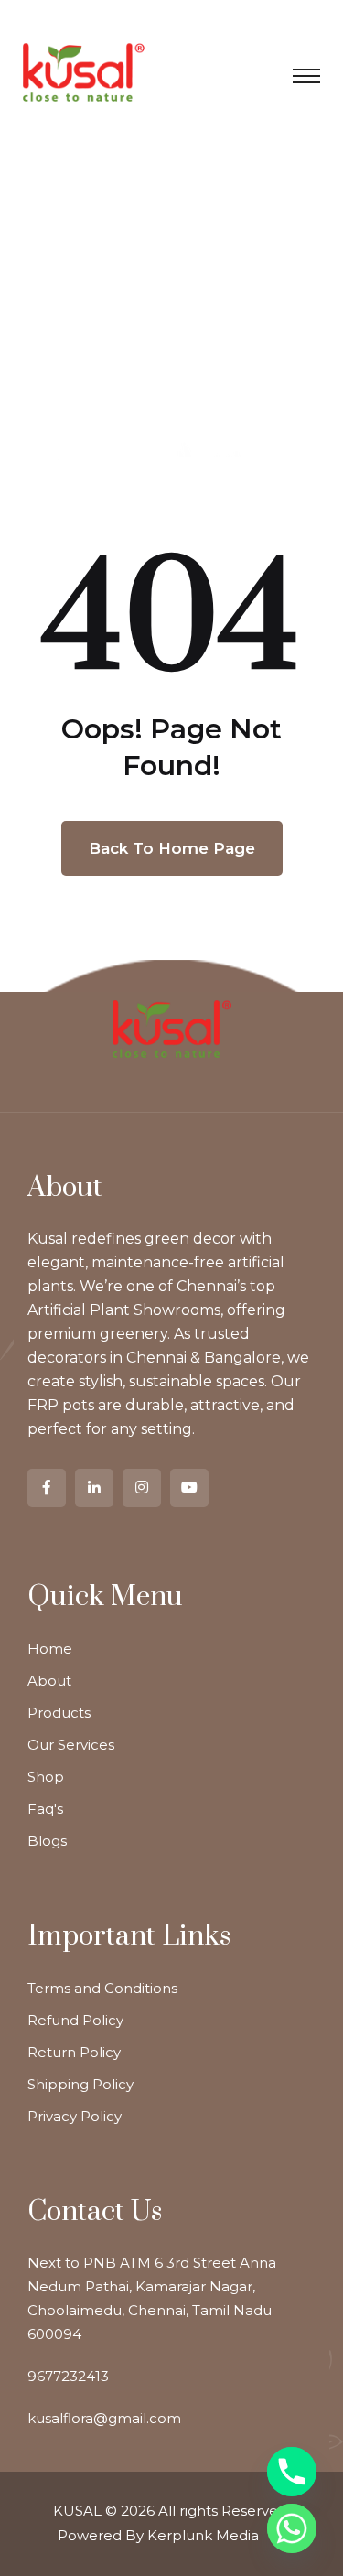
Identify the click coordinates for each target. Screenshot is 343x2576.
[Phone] (292, 2472)
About (49, 1681)
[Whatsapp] (292, 2528)
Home (50, 1649)
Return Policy (74, 2052)
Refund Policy (75, 2020)
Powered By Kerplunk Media (158, 2535)
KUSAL (77, 2511)
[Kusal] (84, 71)
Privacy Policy (75, 2116)
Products (59, 1713)
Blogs (47, 1841)
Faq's (45, 1809)
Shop (46, 1777)
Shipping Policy (80, 2084)
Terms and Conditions (102, 1988)
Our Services (71, 1745)
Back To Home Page (172, 848)
